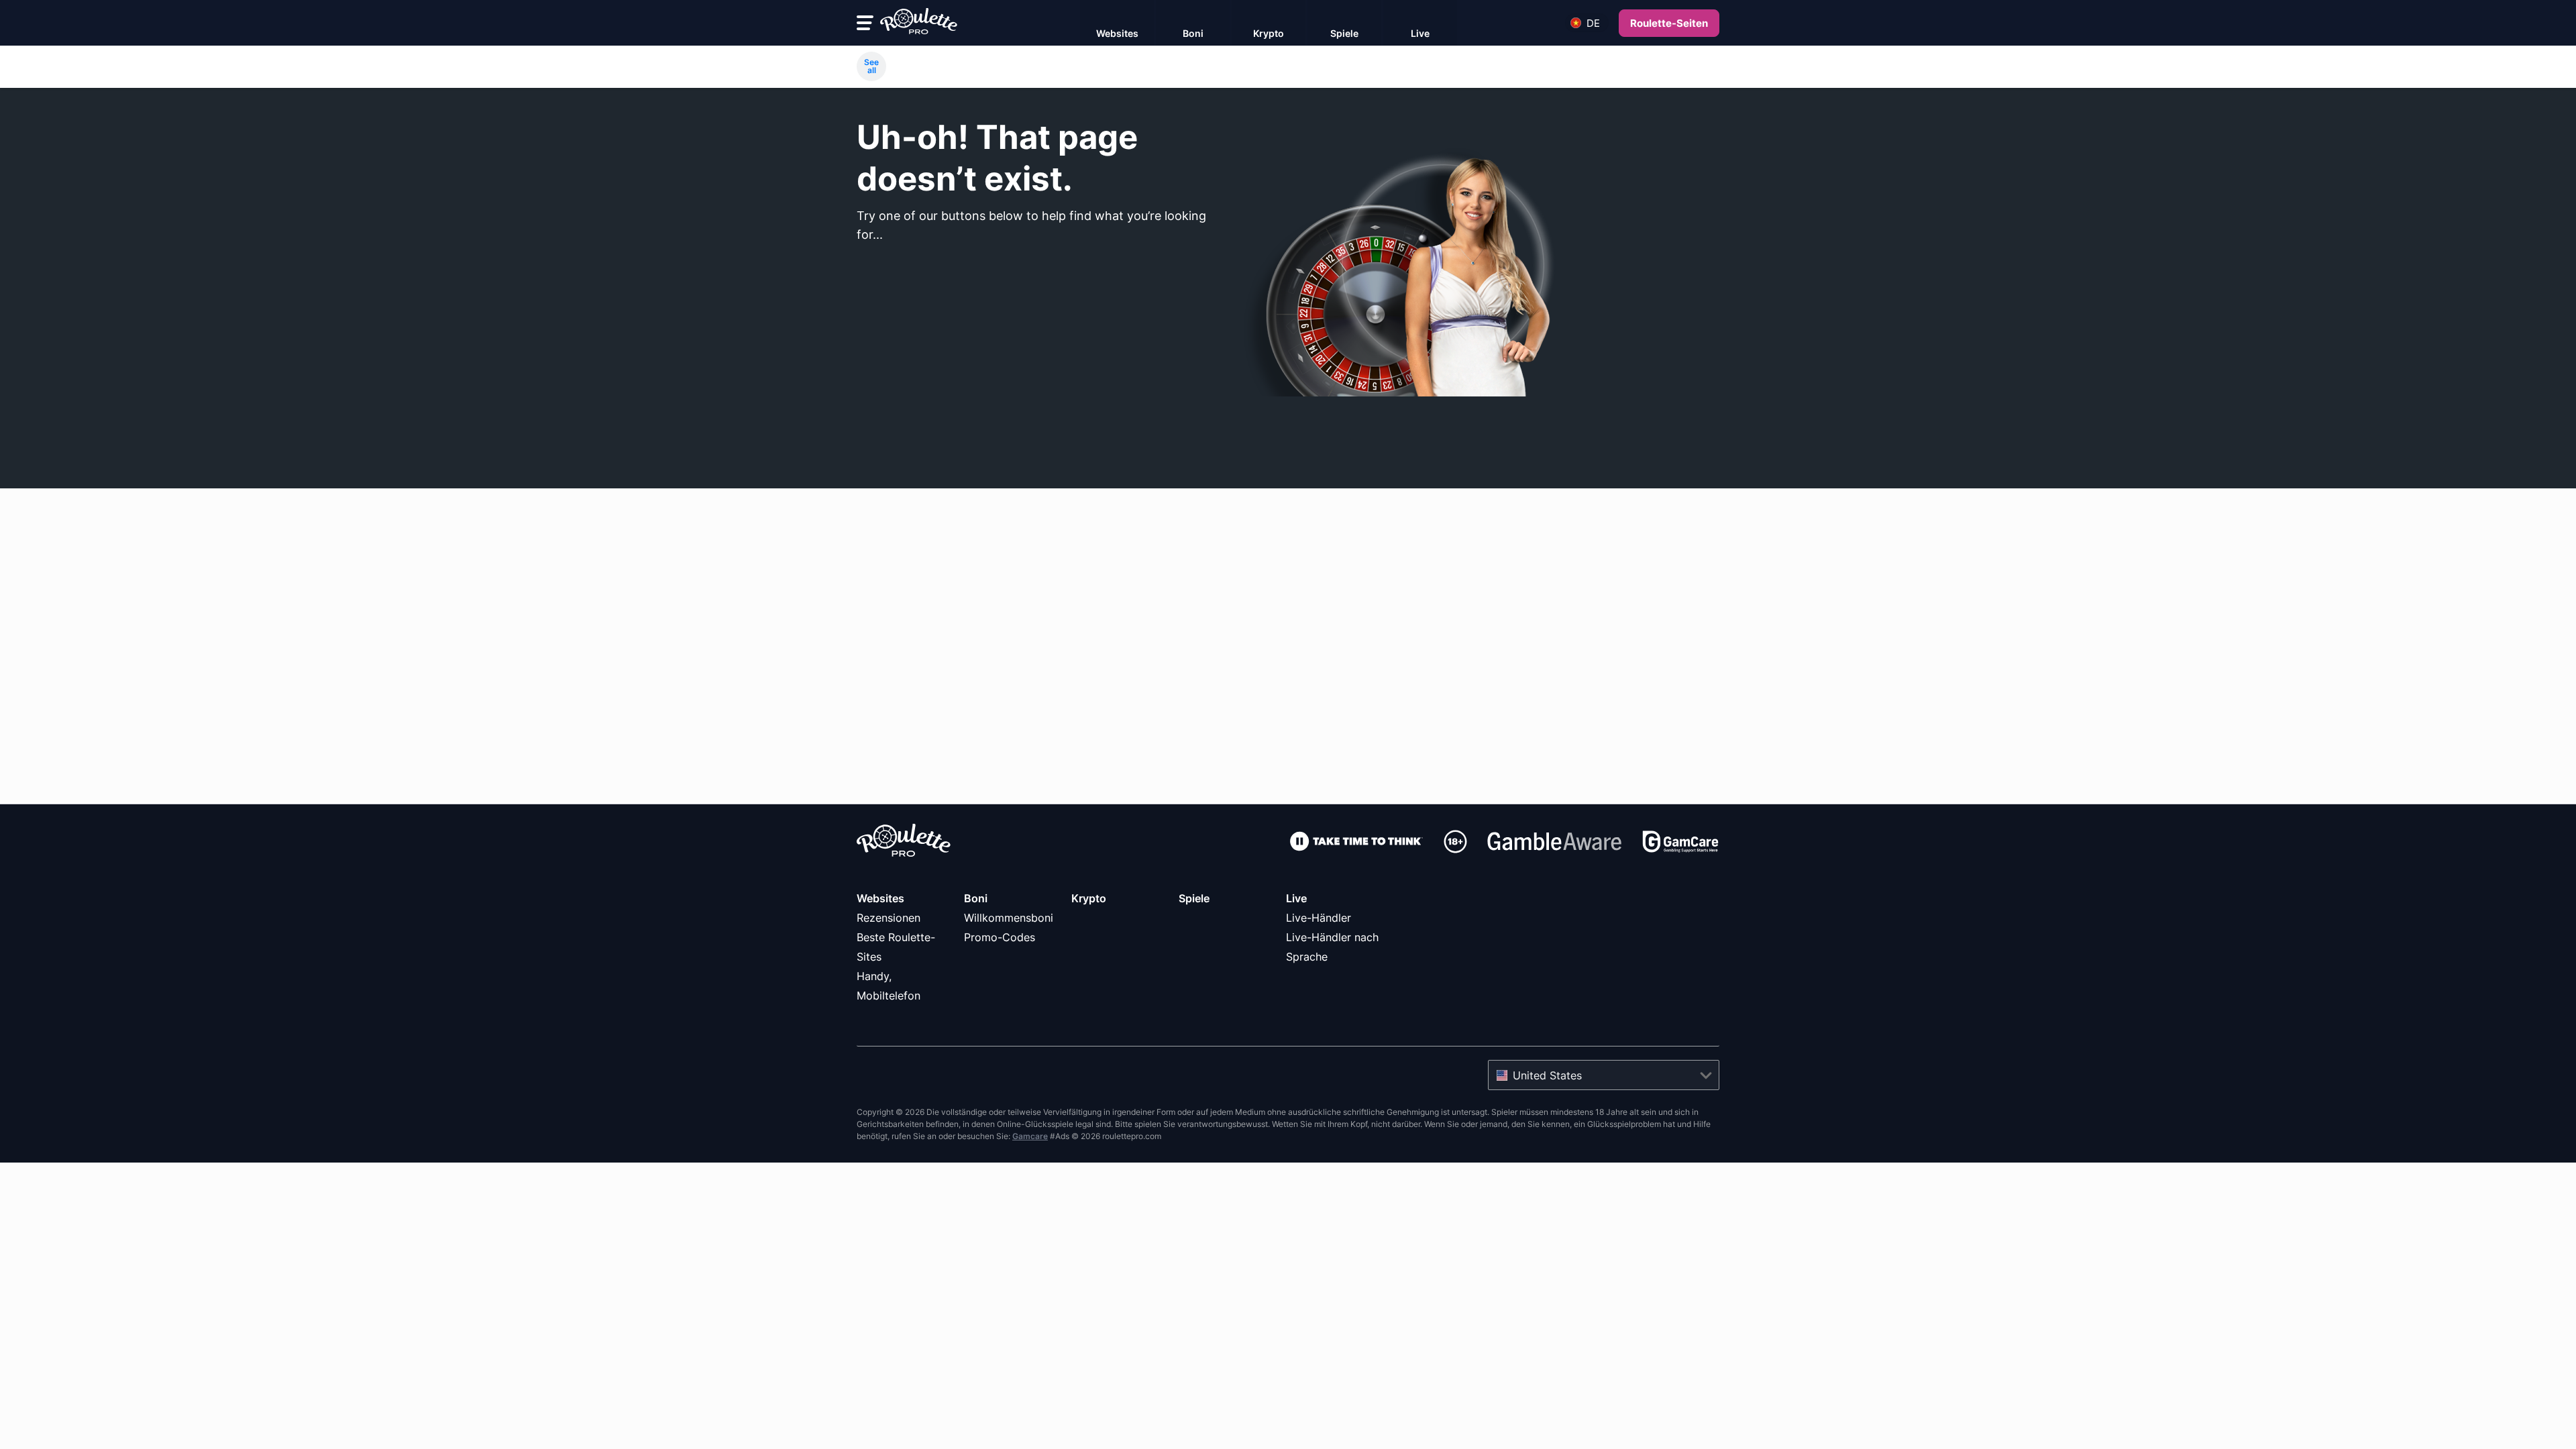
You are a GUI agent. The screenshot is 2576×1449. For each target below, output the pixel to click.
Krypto (1089, 898)
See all (871, 66)
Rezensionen (889, 918)
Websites (880, 898)
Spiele (1194, 898)
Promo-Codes (1000, 937)
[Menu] (865, 23)
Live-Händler (1319, 918)
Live (1296, 898)
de (1593, 23)
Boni (976, 898)
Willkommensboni (1009, 918)
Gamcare (1030, 1136)
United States (1547, 1075)
